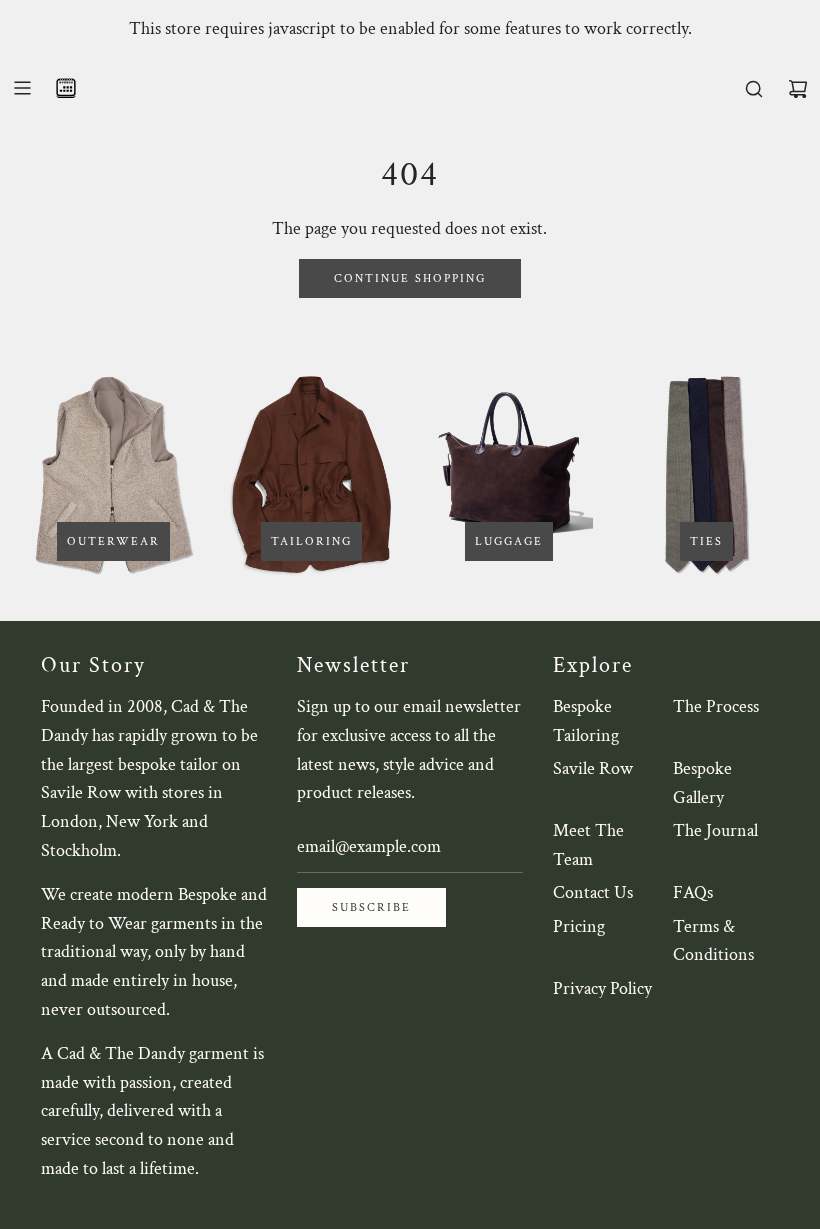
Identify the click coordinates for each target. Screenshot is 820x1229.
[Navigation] (22, 88)
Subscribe (371, 907)
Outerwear (113, 541)
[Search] (754, 89)
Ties (706, 541)
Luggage (509, 541)
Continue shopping (410, 278)
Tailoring (311, 541)
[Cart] (798, 89)
